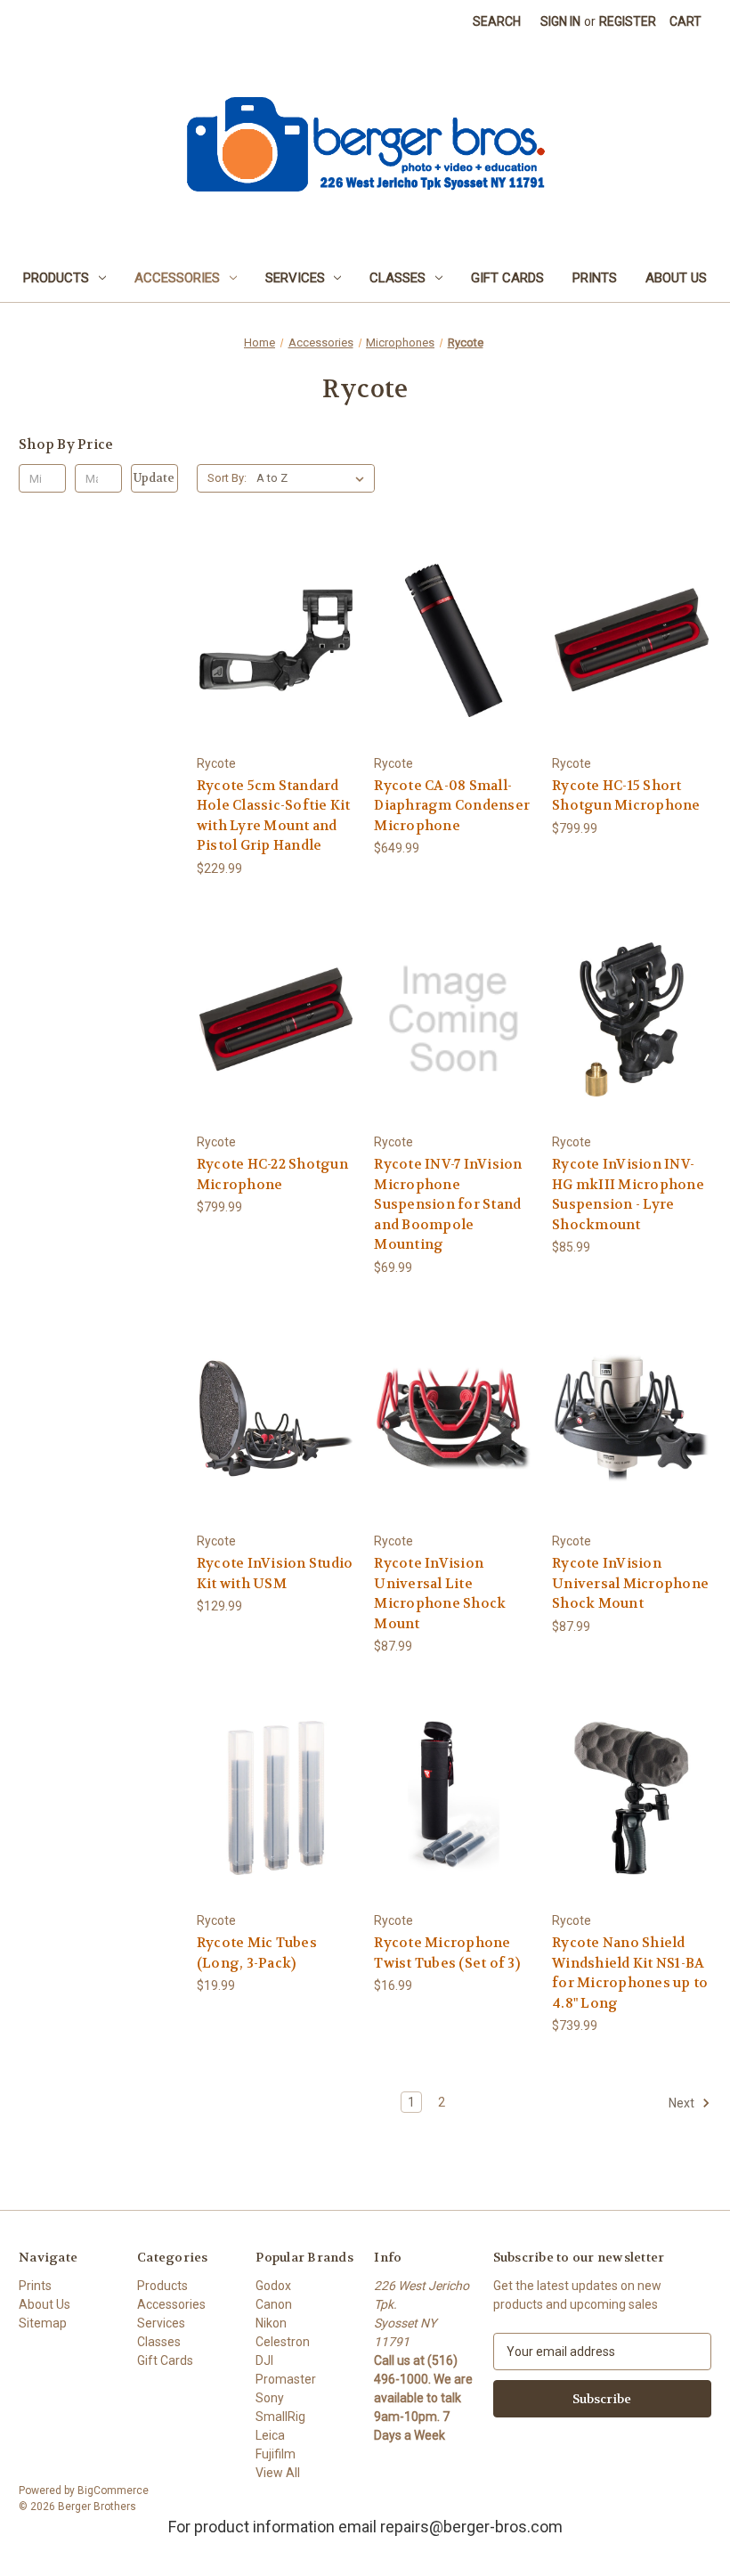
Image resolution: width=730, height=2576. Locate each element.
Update (154, 478)
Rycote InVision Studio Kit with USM (275, 1573)
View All (278, 2473)
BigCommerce (113, 2490)
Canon (274, 2304)
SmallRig (280, 2417)
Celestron (283, 2342)
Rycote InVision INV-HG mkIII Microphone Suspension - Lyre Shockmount (628, 1194)
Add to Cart (276, 672)
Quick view (273, 608)
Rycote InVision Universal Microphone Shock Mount (630, 1583)
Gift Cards (507, 278)
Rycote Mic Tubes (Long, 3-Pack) (257, 1953)
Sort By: (227, 478)
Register (628, 21)
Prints (595, 278)
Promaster (286, 2379)
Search (497, 21)
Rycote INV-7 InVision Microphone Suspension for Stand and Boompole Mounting (448, 1204)
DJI (264, 2360)
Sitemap (43, 2323)
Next (683, 2103)
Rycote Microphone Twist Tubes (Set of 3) (447, 1953)
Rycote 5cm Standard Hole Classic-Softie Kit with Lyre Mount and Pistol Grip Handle (274, 816)
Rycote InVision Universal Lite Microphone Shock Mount (440, 1594)
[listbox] (314, 478)
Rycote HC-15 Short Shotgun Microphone (626, 796)
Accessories (177, 278)
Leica (270, 2435)
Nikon (271, 2323)
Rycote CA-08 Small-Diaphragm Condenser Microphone (452, 806)
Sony (270, 2398)
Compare (270, 641)
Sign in (560, 21)
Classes (397, 278)
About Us (676, 278)
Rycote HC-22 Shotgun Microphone (272, 1174)
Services (295, 278)
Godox (273, 2286)
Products (56, 278)
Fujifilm (276, 2454)
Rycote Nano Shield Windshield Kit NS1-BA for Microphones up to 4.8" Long (630, 1973)
